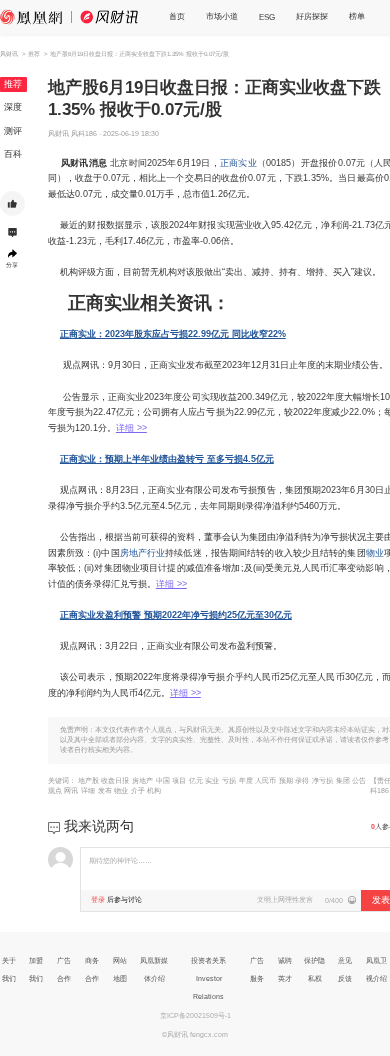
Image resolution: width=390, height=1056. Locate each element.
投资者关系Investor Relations (208, 978)
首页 (177, 16)
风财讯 (9, 53)
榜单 (357, 16)
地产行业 (147, 553)
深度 (13, 107)
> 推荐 (31, 53)
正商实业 (238, 163)
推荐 (13, 84)
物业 (375, 553)
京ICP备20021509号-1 (195, 1015)
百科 (13, 154)
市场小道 (222, 16)
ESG (267, 17)
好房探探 (312, 16)
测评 (13, 131)
